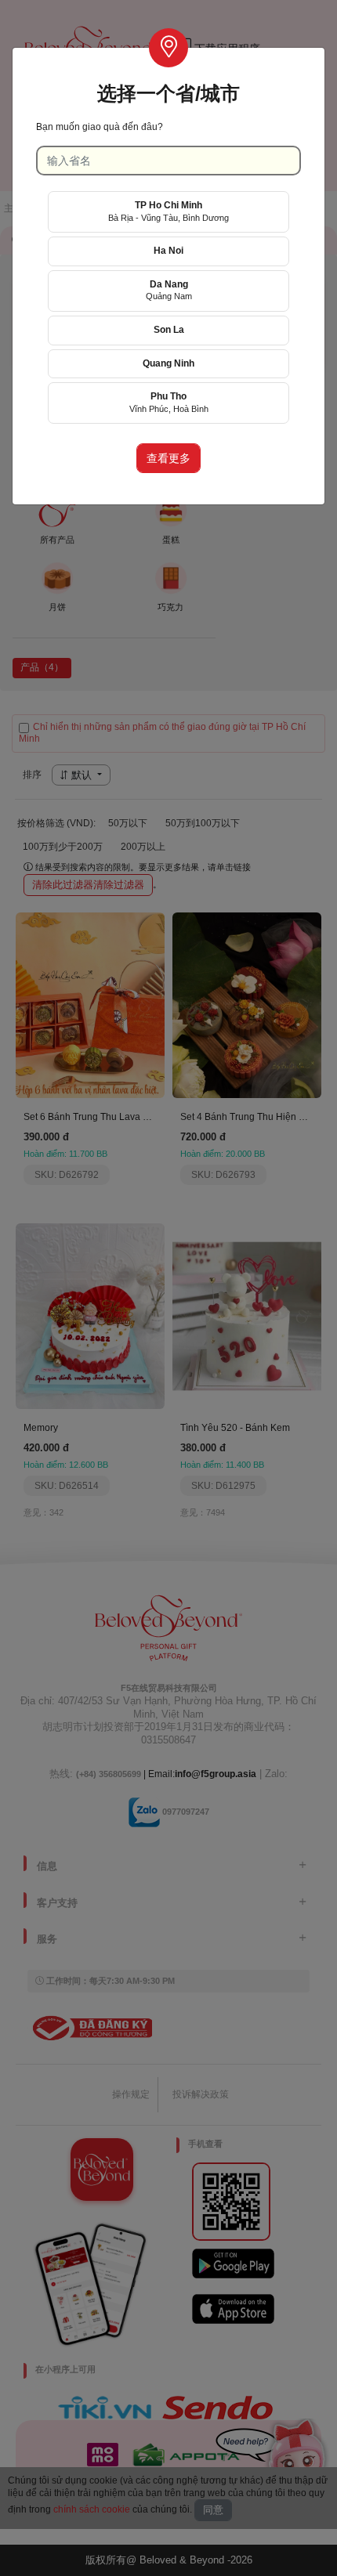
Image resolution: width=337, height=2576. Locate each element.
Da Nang (169, 290)
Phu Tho (169, 402)
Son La (169, 330)
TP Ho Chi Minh (168, 211)
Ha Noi (168, 251)
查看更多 (168, 458)
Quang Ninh (168, 363)
